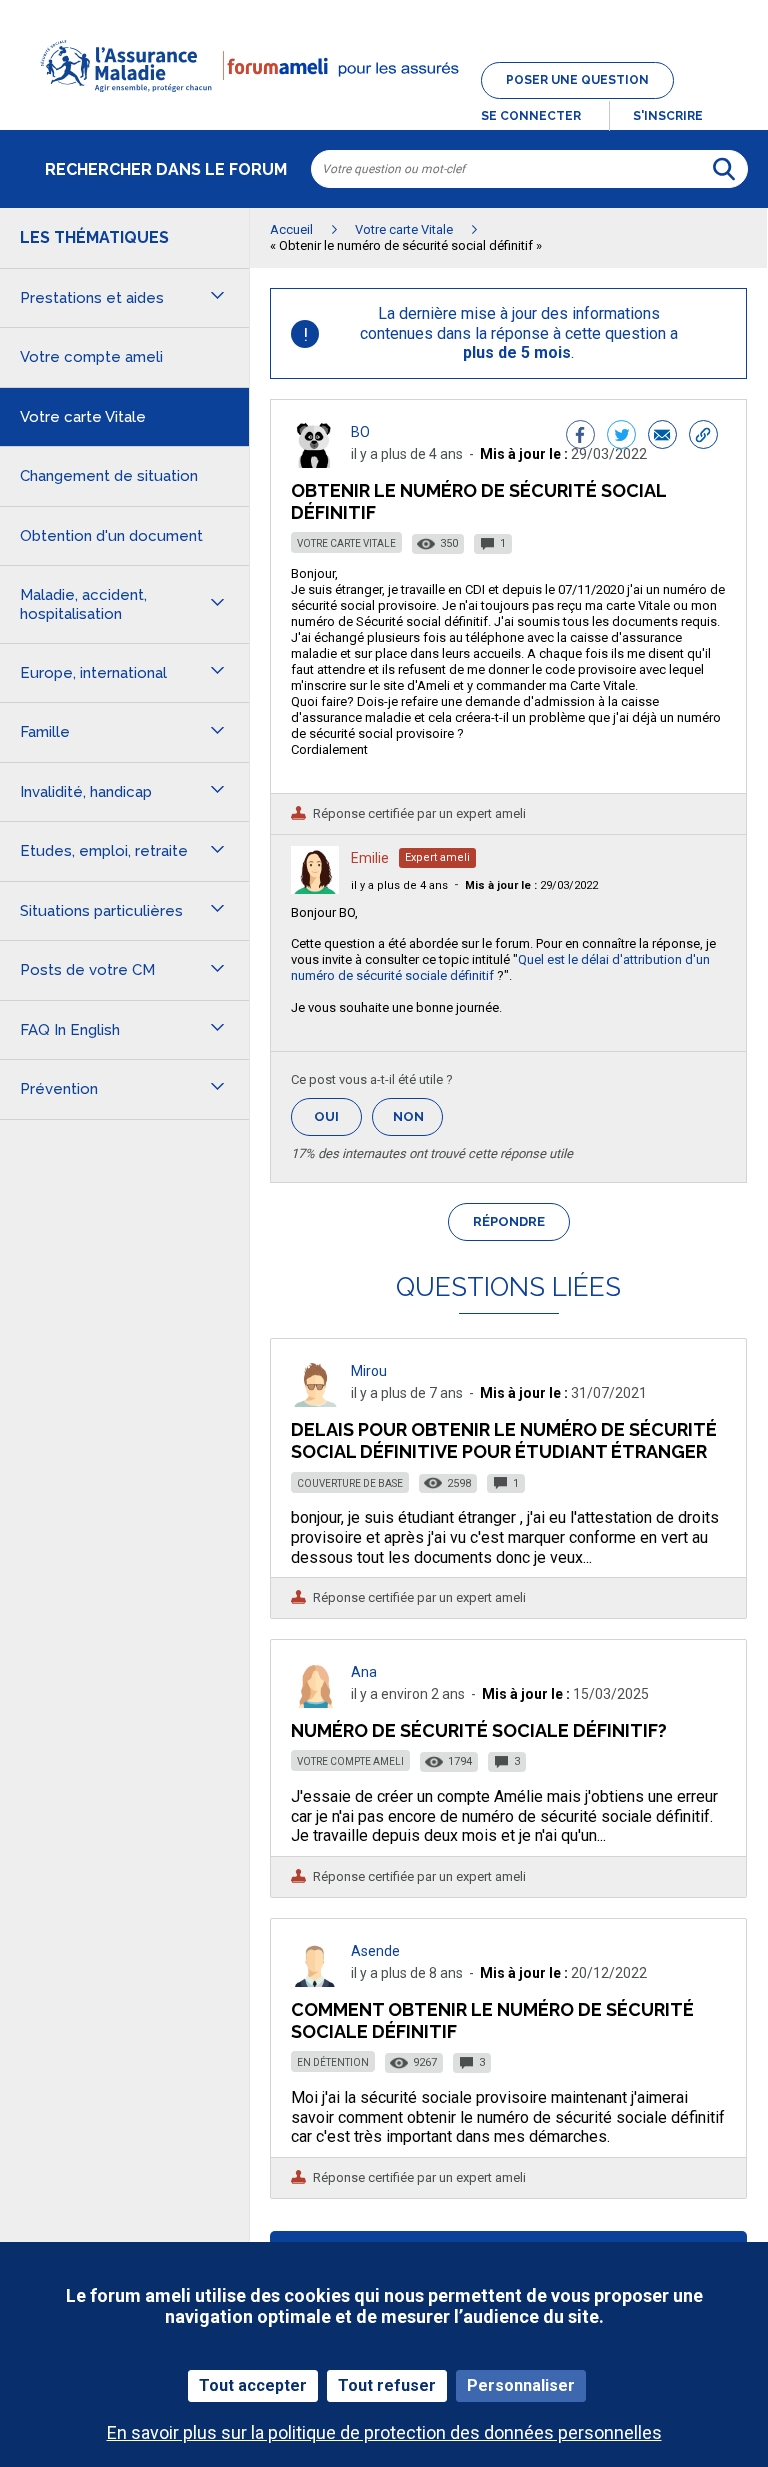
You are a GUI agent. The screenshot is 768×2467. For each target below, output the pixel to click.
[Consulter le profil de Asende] (315, 1981)
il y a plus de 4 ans (399, 885)
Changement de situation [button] (109, 476)
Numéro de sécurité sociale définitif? (479, 1730)
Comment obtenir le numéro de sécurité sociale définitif (492, 2020)
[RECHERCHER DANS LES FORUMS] (724, 169)
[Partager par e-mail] (662, 437)
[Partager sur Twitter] (621, 437)
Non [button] (418, 1122)
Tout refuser (387, 2385)
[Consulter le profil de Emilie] (315, 888)
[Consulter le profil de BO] (315, 462)
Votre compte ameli (350, 1761)
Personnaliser (521, 2385)
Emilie (370, 858)
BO (360, 432)
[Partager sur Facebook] (580, 437)
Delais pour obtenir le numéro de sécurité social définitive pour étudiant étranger (504, 1440)
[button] (384, 104)
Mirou (369, 1371)
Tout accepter (253, 2385)
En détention (333, 2062)
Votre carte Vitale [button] (83, 417)
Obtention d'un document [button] (111, 536)
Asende (375, 1951)
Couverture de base (350, 1483)
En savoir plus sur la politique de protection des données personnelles (384, 2432)
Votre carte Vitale (346, 543)
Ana (364, 1672)
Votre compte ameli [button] (91, 357)
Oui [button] (338, 1116)
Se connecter (531, 116)
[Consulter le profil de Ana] (315, 1702)
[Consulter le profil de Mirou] (315, 1401)
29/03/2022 (531, 885)
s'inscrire (668, 116)
